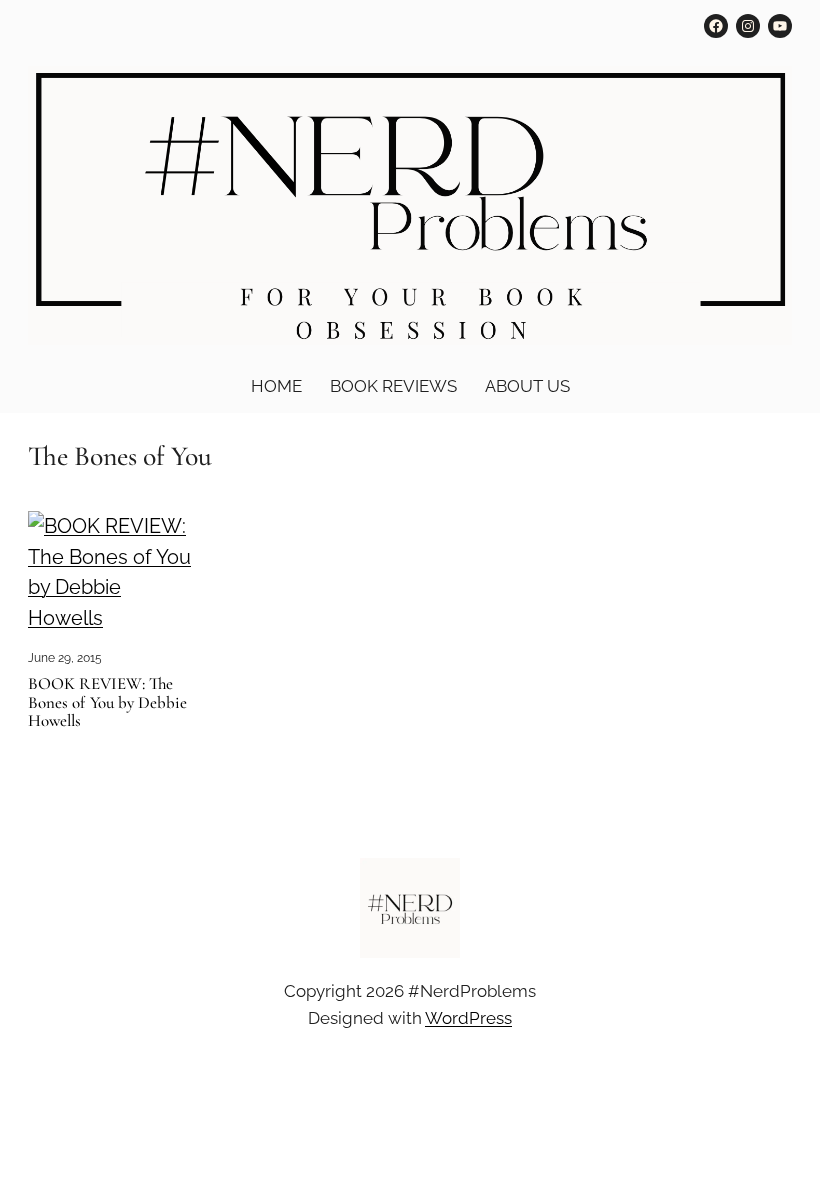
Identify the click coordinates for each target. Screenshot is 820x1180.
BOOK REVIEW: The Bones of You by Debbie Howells (107, 703)
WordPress (468, 1018)
